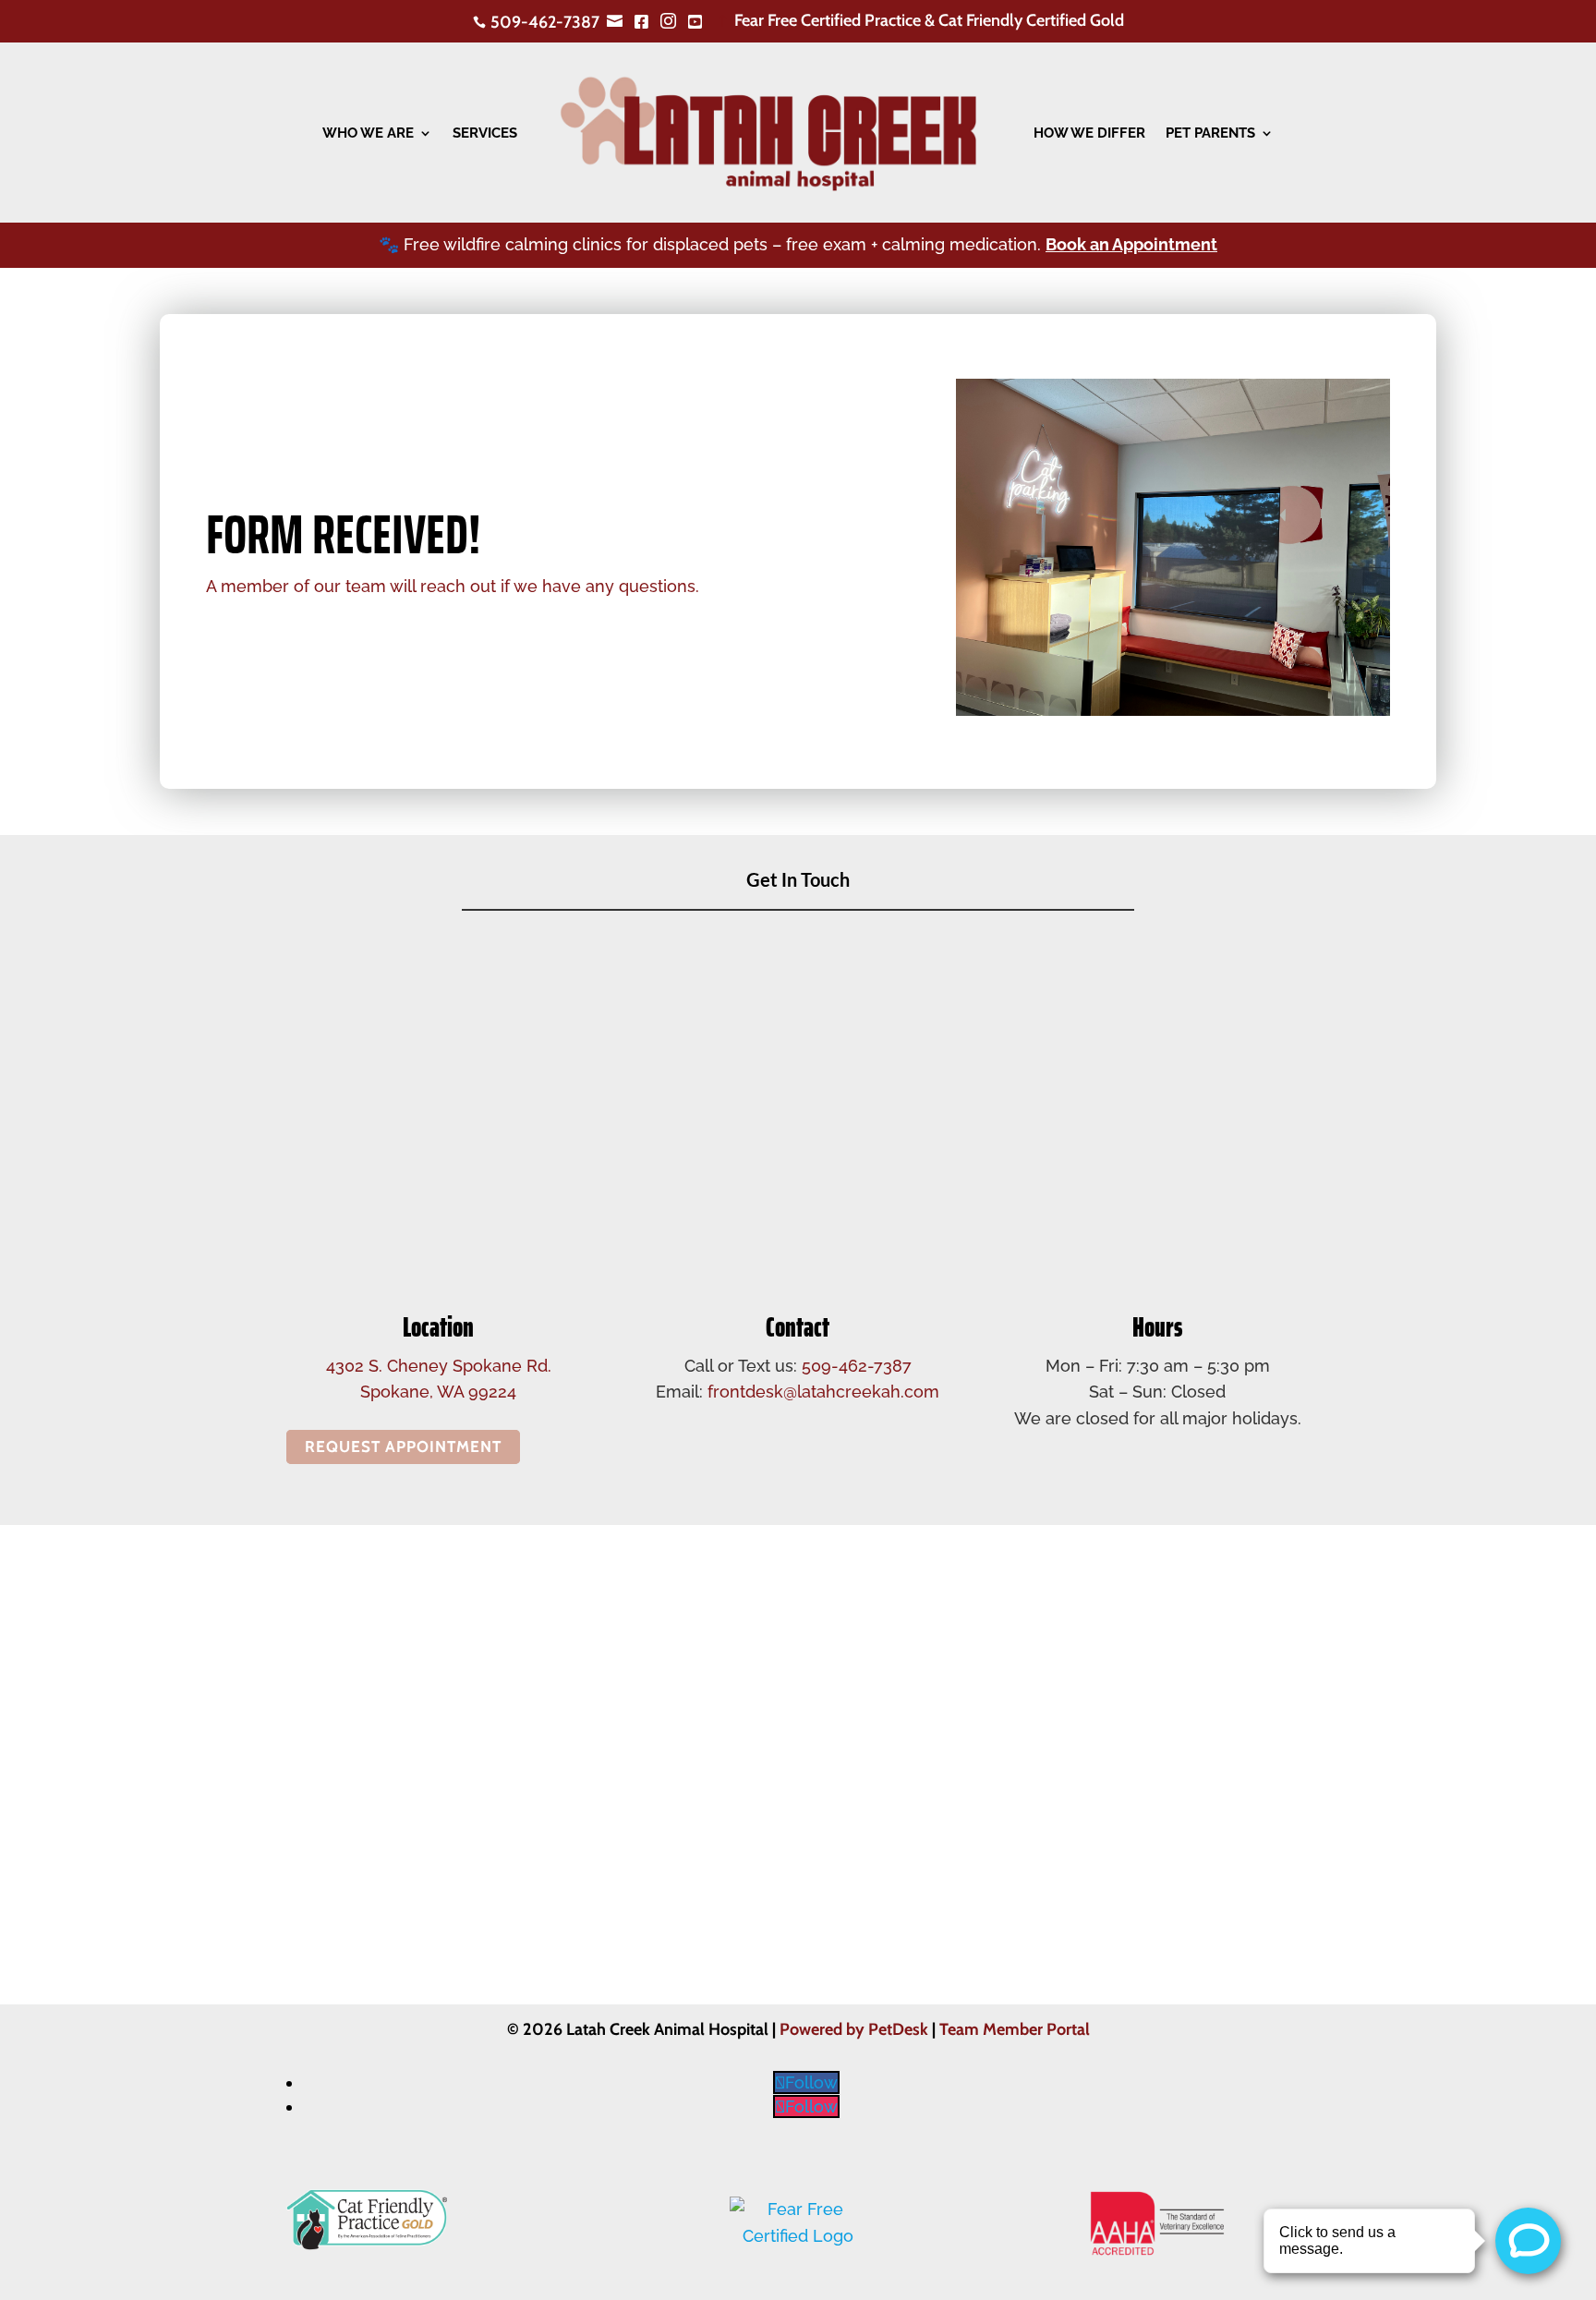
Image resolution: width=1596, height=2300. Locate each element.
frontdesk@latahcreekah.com (823, 1392)
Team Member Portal (1015, 2029)
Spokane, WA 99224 (438, 1392)
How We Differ (1089, 133)
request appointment (403, 1447)
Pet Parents (1210, 133)
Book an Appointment (1131, 244)
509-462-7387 (857, 1366)
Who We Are (368, 133)
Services (485, 133)
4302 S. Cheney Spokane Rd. (439, 1366)
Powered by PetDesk (854, 2029)
